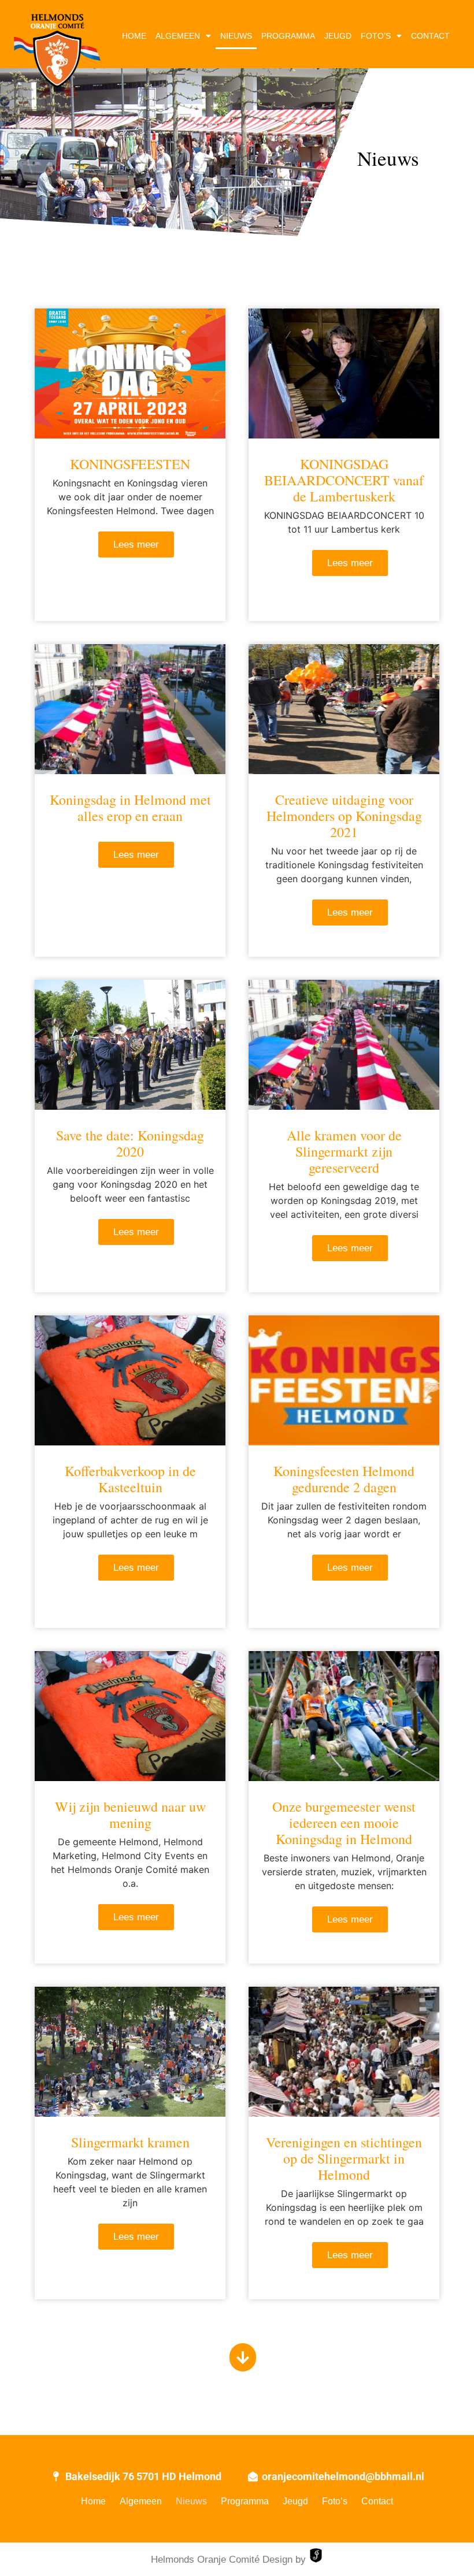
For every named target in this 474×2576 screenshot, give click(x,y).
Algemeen (178, 36)
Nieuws (236, 36)
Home (134, 36)
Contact (430, 36)
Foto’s (376, 36)
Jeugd (338, 36)
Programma (288, 36)
